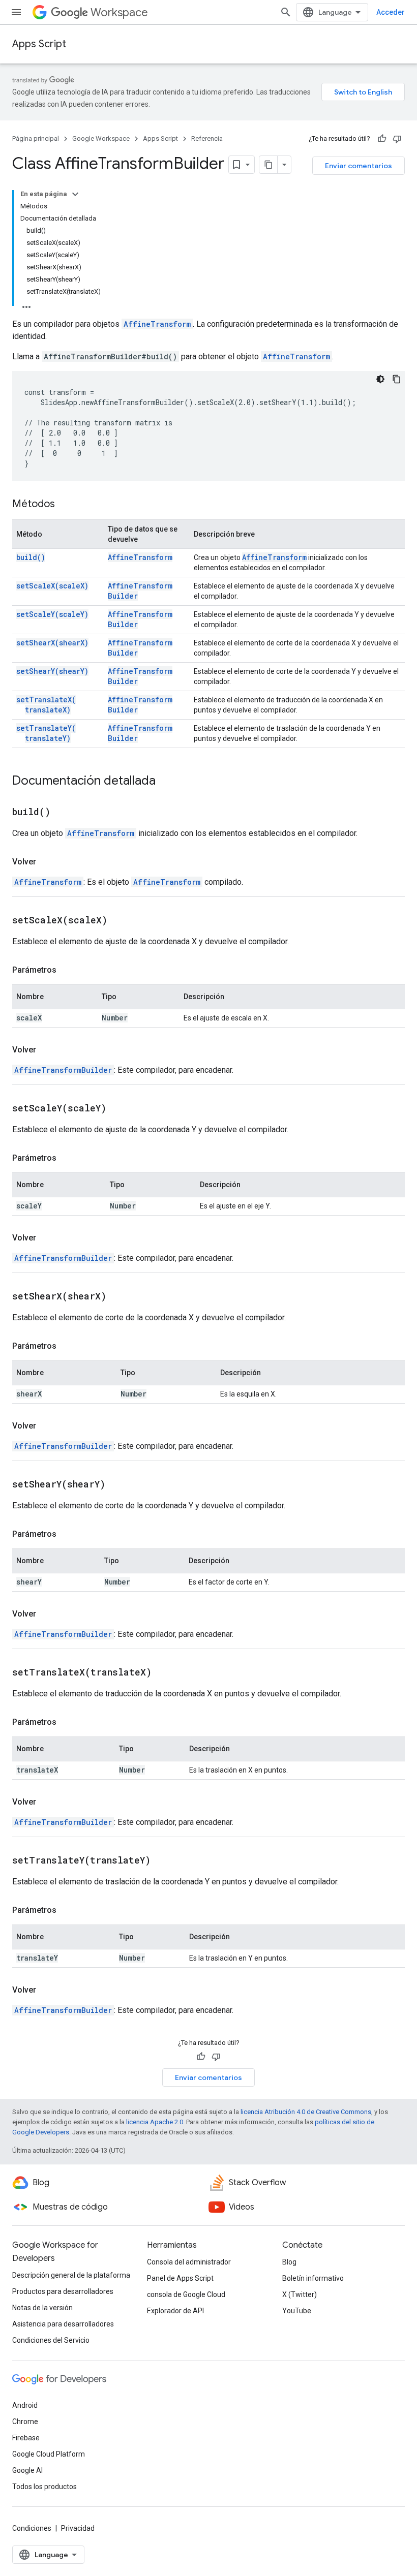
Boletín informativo (313, 2278)
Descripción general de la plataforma (71, 2275)
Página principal (36, 138)
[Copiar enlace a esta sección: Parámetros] (67, 970)
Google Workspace (101, 138)
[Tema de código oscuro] (380, 379)
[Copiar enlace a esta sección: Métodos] (65, 505)
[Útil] (382, 139)
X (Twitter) (300, 2294)
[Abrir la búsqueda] (286, 12)
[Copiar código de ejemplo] (397, 379)
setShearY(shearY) (52, 671)
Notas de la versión (42, 2308)
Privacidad (78, 2528)
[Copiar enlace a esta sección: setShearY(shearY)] (118, 1485)
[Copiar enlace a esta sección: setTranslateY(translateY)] (163, 1861)
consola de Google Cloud (186, 2294)
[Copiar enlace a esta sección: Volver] (46, 862)
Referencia (207, 138)
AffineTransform (157, 324)
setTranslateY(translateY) (46, 733)
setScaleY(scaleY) (52, 614)
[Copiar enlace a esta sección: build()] (63, 813)
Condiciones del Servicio (51, 2340)
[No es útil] (397, 139)
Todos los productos (44, 2487)
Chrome (25, 2422)
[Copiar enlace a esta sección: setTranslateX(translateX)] (164, 1673)
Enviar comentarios (359, 166)
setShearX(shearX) (52, 643)
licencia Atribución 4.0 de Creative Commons (306, 2112)
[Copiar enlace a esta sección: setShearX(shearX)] (119, 1297)
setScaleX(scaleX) (52, 586)
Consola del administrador (189, 2262)
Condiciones (32, 2528)
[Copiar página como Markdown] (269, 165)
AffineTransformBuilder (63, 1070)
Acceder (391, 12)
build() (31, 557)
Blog (289, 2262)
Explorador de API (175, 2311)
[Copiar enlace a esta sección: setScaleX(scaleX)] (120, 921)
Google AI (27, 2470)
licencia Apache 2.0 (155, 2122)
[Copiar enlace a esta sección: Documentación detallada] (166, 782)
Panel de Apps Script (180, 2278)
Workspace (119, 12)
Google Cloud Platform (49, 2454)
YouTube (297, 2311)
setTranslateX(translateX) (46, 705)
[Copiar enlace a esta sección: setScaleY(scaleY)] (119, 1109)
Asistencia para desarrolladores (63, 2324)
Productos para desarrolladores (63, 2291)
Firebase (26, 2438)
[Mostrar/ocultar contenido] (75, 194)
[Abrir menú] (16, 12)
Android (25, 2405)
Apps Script (39, 44)
